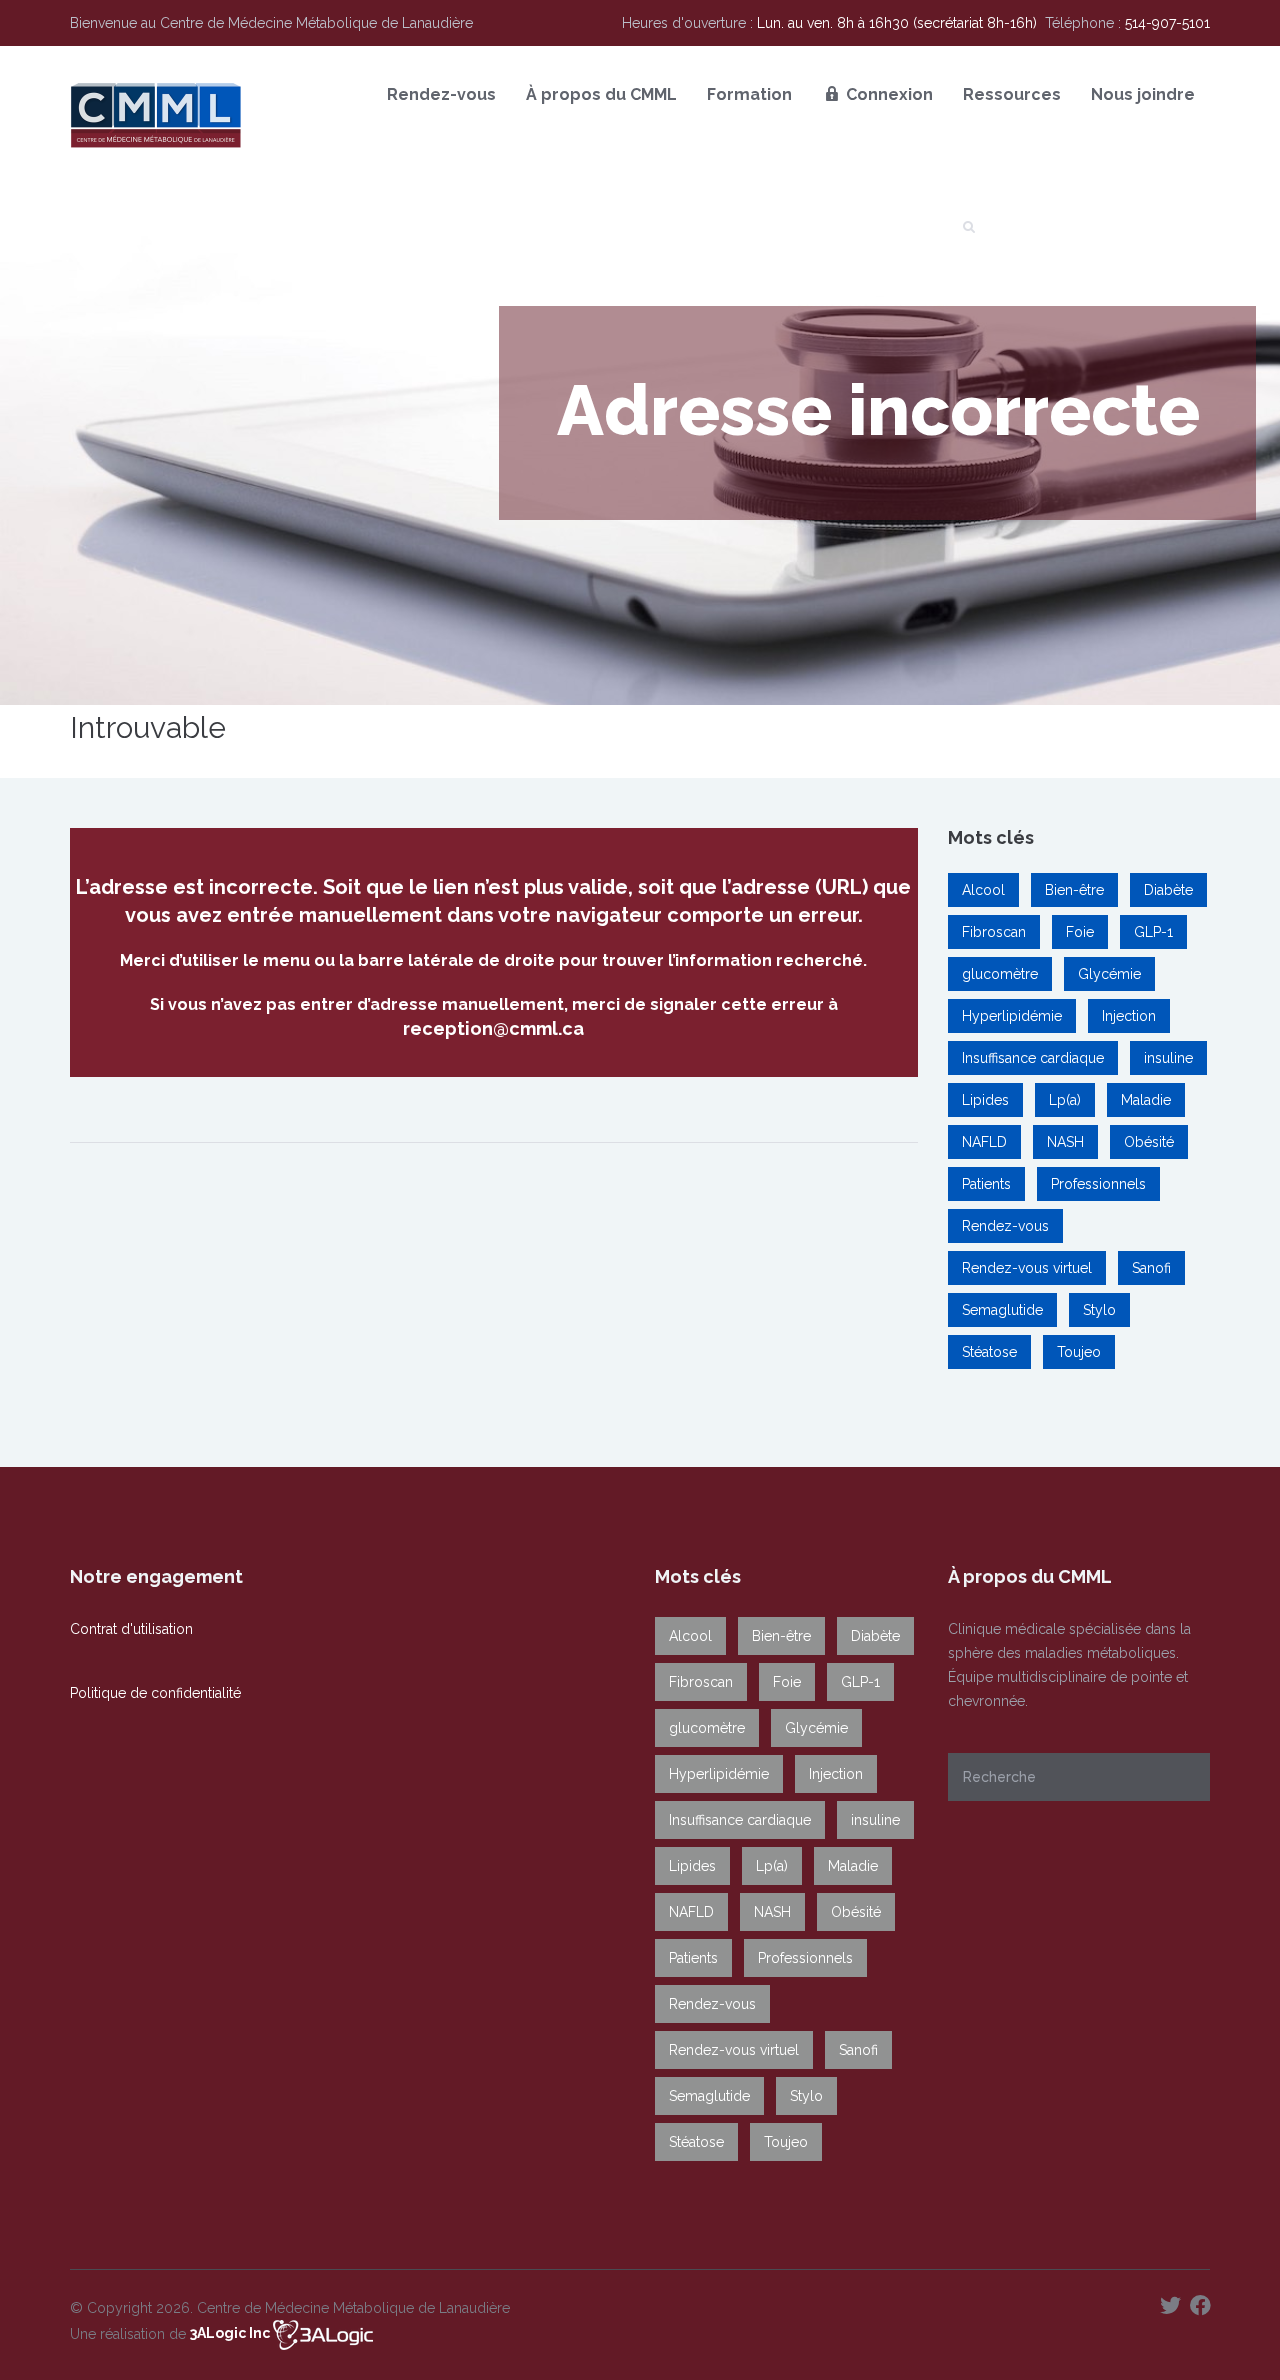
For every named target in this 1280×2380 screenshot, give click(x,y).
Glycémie (1109, 974)
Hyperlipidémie (1012, 1016)
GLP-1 (1153, 932)
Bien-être (1074, 890)
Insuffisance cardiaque (1033, 1058)
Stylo (1099, 1310)
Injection (1129, 1016)
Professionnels (1098, 1184)
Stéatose (989, 1352)
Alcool (983, 890)
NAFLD (984, 1142)
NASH (1065, 1142)
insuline (1168, 1058)
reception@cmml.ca (493, 1028)
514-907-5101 (1167, 23)
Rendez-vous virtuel (1027, 1268)
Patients (986, 1184)
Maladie (1146, 1100)
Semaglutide (1002, 1310)
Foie (1080, 932)
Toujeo (1079, 1352)
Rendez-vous (1005, 1226)
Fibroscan (994, 932)
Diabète (1168, 890)
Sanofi (1151, 1268)
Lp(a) (1065, 1100)
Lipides (985, 1100)
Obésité (1149, 1142)
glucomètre (1000, 974)
